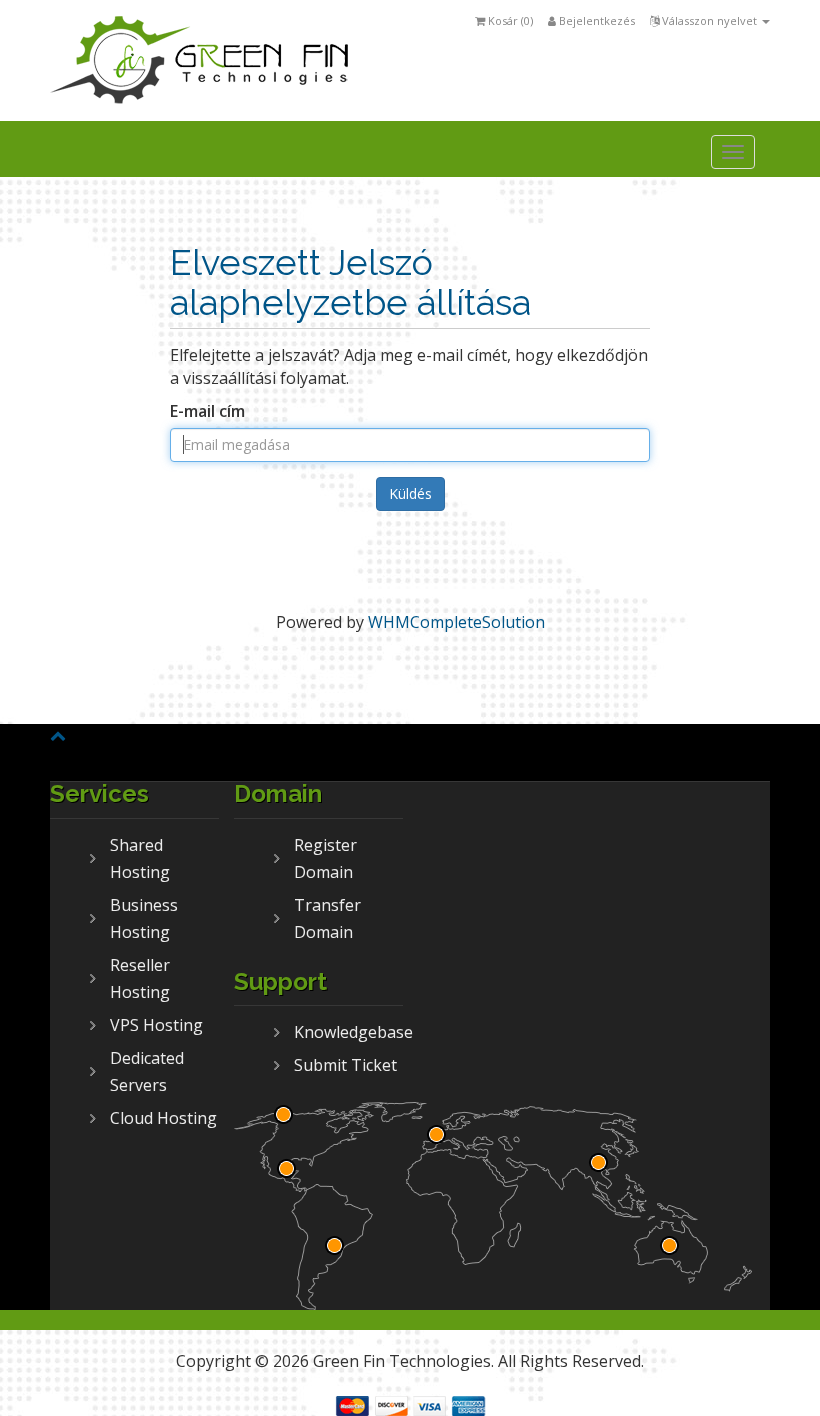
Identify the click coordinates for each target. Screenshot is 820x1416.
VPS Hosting (156, 1025)
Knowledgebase (348, 1032)
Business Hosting (144, 918)
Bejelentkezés (595, 20)
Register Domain (325, 858)
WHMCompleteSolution (456, 622)
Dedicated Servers (147, 1071)
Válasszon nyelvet (709, 20)
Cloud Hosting (163, 1118)
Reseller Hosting (140, 978)
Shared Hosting (140, 858)
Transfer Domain (327, 918)
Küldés (410, 493)
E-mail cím (207, 411)
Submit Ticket (345, 1065)
